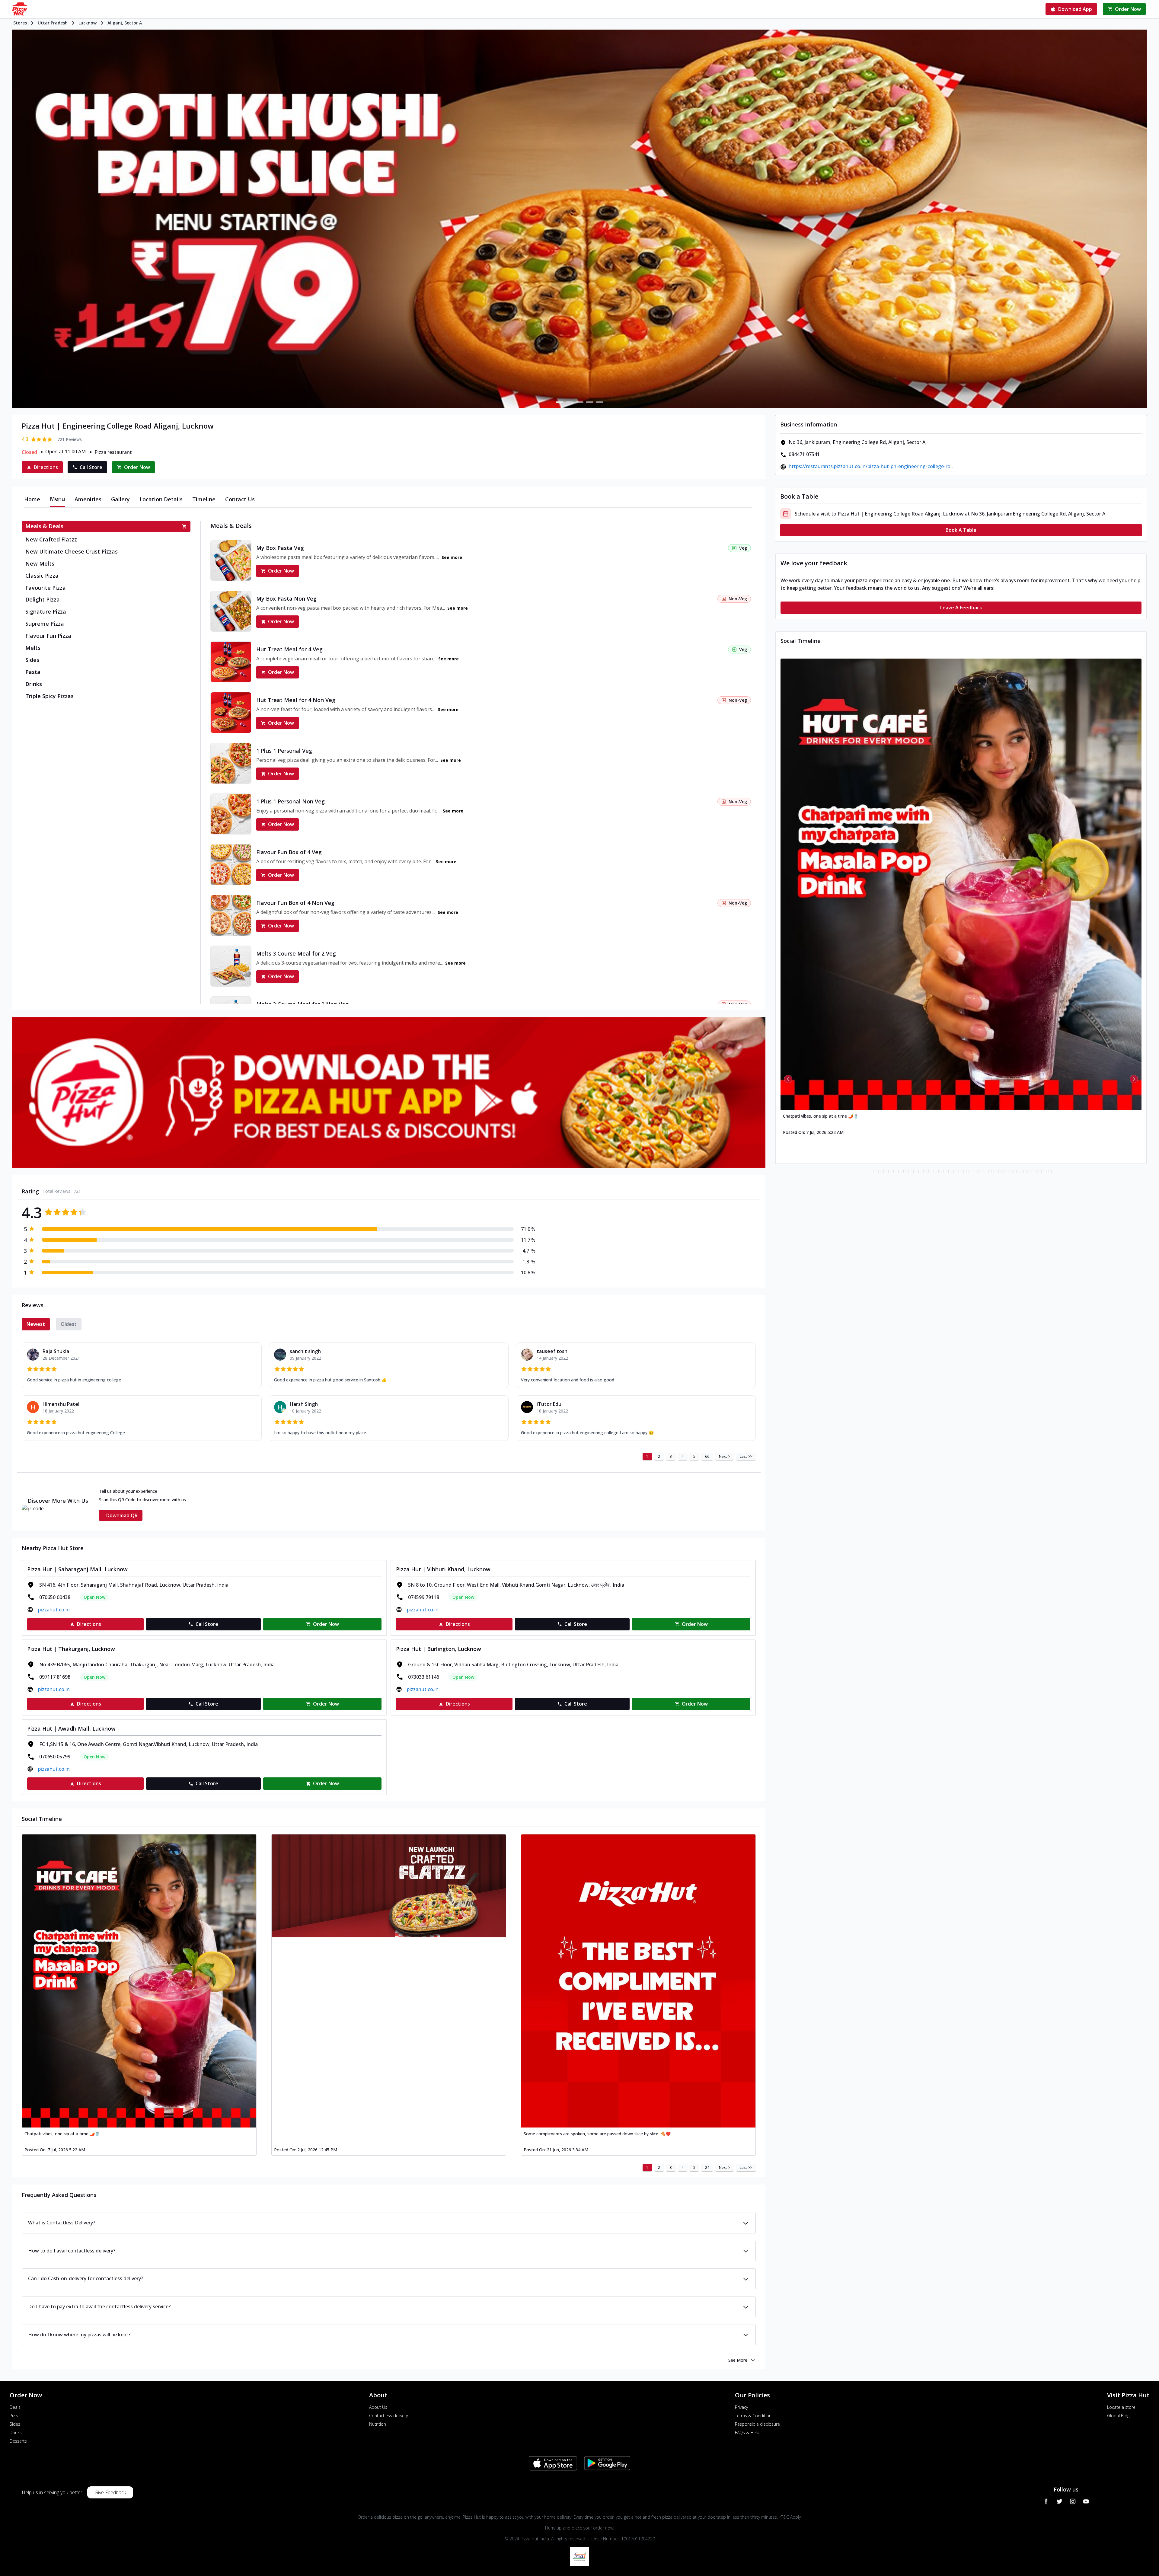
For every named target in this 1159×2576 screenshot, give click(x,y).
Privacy (741, 2407)
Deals (15, 2407)
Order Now (281, 571)
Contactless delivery (388, 2416)
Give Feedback (110, 2492)
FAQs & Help (747, 2432)
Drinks (16, 2432)
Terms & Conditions (754, 2416)
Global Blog (1118, 2416)
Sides (15, 2424)
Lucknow (88, 23)
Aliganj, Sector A (125, 23)
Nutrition (378, 2424)
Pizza (15, 2416)
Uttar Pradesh (53, 23)
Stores (20, 23)
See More (738, 2360)
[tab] (32, 499)
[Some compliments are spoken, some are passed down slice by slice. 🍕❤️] (638, 1981)
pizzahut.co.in (54, 1610)
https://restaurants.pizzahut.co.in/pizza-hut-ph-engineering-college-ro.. (871, 466)
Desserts (18, 2441)
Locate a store (1121, 2407)
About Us (378, 2407)
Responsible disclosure (757, 2424)
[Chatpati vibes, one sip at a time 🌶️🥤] (139, 1981)
